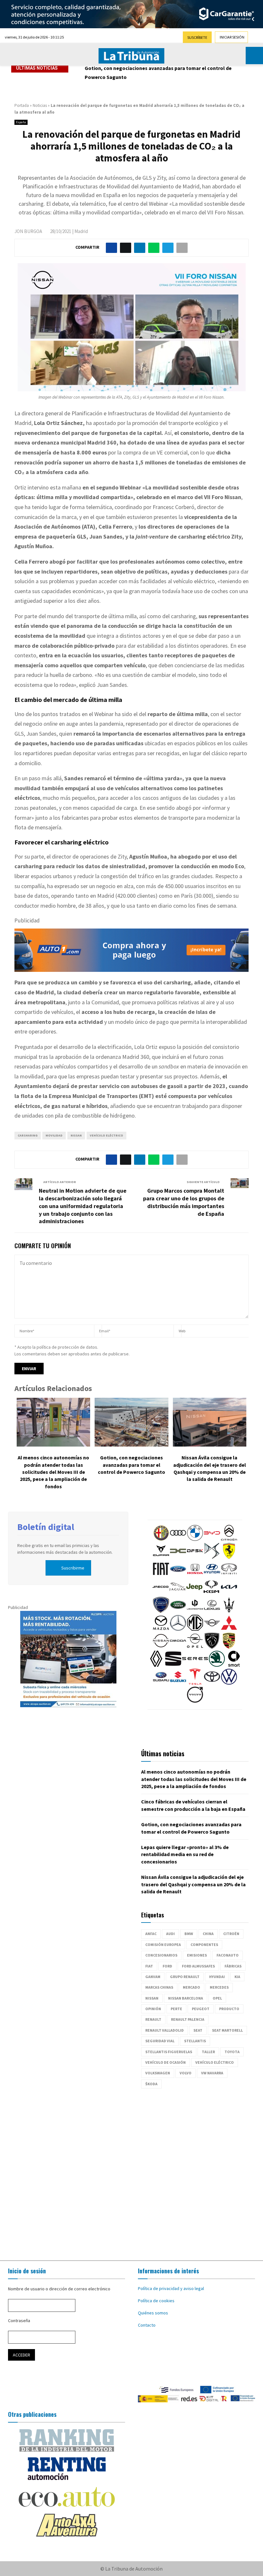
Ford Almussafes (198, 1966)
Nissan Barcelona (186, 1998)
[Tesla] (195, 1683)
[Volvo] (195, 1701)
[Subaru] (161, 1683)
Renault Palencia (188, 2019)
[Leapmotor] (195, 1611)
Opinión (153, 2009)
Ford (167, 1966)
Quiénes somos (153, 2313)
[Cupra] (161, 1557)
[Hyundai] (212, 1575)
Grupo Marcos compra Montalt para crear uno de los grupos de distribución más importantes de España (184, 1202)
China (208, 1934)
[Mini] (212, 1629)
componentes (204, 1945)
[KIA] (229, 1593)
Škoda (151, 2084)
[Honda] (195, 1575)
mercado (191, 1987)
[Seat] (173, 1665)
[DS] (212, 1557)
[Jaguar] (177, 1593)
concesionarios (161, 1955)
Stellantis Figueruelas (169, 2052)
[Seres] (195, 1665)
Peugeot (201, 2009)
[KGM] (211, 1593)
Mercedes (219, 1987)
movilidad (54, 1135)
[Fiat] (161, 1575)
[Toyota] (212, 1683)
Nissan (76, 1135)
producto (229, 2009)
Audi (170, 1934)
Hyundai (217, 1977)
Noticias (40, 105)
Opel (217, 1998)
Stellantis (195, 2041)
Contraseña (19, 2321)
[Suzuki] (178, 1683)
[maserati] (229, 1611)
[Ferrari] (229, 1557)
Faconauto (228, 1955)
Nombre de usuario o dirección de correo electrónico (59, 2289)
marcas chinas (159, 1987)
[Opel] (195, 1647)
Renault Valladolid (165, 2030)
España (21, 122)
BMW (189, 1934)
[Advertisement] (131, 2171)
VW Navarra (212, 2073)
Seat (198, 2030)
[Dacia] (178, 1557)
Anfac (151, 1934)
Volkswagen (158, 2073)
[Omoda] (178, 1647)
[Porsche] (229, 1647)
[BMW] (195, 1539)
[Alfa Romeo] (161, 1539)
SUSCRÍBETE (197, 37)
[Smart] (234, 1665)
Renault (153, 2019)
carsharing (28, 1135)
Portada (22, 105)
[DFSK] (195, 1557)
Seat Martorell (227, 2030)
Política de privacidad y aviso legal (171, 2288)
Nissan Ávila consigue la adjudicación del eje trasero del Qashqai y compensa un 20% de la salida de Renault (193, 1884)
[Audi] (178, 1539)
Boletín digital (46, 1527)
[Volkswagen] (229, 1683)
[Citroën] (229, 1539)
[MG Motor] (195, 1629)
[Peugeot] (212, 1647)
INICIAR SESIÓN (232, 37)
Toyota (232, 2052)
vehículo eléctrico (106, 1135)
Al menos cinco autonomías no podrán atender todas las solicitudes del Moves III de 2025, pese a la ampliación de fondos (53, 1472)
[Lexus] (212, 1611)
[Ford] (178, 1575)
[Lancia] (161, 1611)
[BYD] (212, 1539)
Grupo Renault (185, 1977)
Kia (237, 1977)
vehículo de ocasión (165, 2062)
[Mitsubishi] (229, 1629)
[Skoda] (217, 1665)
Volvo (186, 2073)
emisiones (197, 1955)
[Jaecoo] (160, 1593)
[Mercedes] (178, 1629)
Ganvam (153, 1977)
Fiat (149, 1966)
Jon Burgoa (28, 231)
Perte (176, 2009)
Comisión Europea (163, 1945)
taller (208, 2052)
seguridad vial (160, 2041)
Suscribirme (73, 1568)
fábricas (233, 1966)
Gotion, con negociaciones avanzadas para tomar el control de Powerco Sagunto (131, 1465)
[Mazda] (161, 1629)
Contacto (147, 2325)
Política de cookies (156, 2301)
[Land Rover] (178, 1611)
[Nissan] (161, 1647)
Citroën (231, 1934)
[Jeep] (194, 1593)
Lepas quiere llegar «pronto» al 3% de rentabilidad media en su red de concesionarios (165, 73)
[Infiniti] (229, 1575)
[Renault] (156, 1665)
